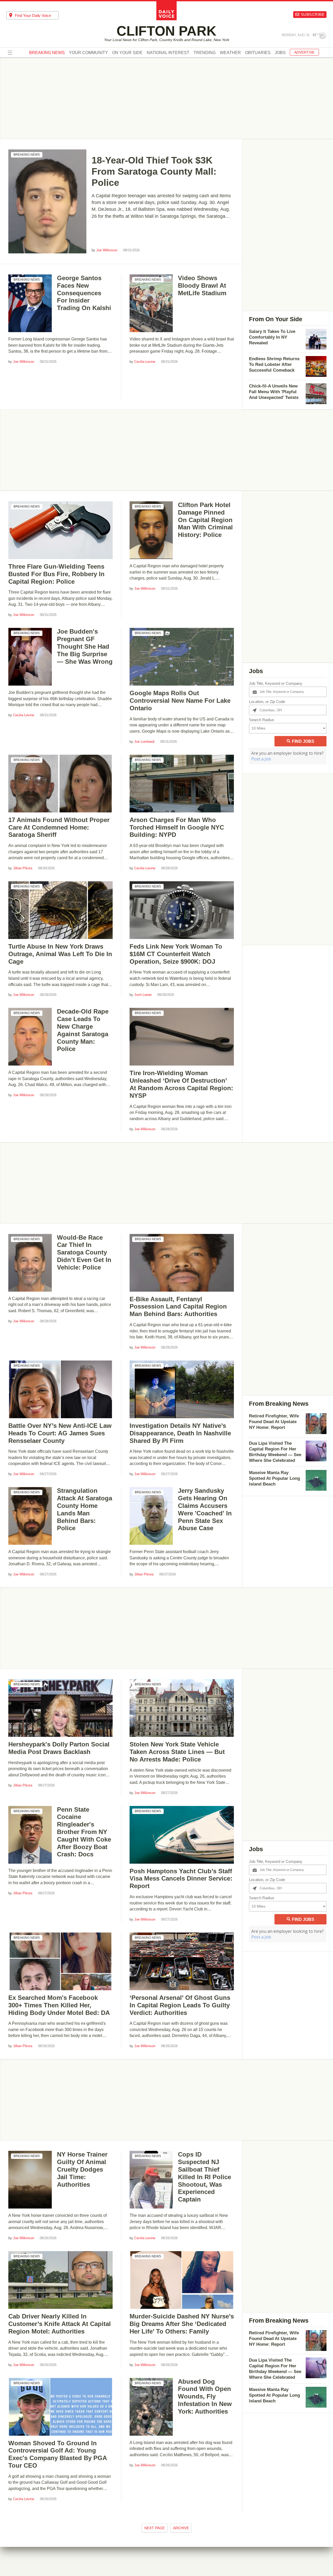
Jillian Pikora (23, 868)
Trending (205, 53)
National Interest (168, 53)
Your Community (88, 53)
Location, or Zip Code (267, 702)
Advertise (304, 52)
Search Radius (262, 720)
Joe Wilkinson (107, 250)
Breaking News (27, 155)
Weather (230, 53)
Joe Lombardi (144, 742)
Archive (181, 2528)
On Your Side (127, 53)
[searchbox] (37, 15)
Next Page (155, 2528)
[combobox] (33, 15)
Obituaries (258, 53)
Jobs (280, 53)
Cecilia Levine (145, 362)
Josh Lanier (143, 995)
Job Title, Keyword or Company (276, 683)
